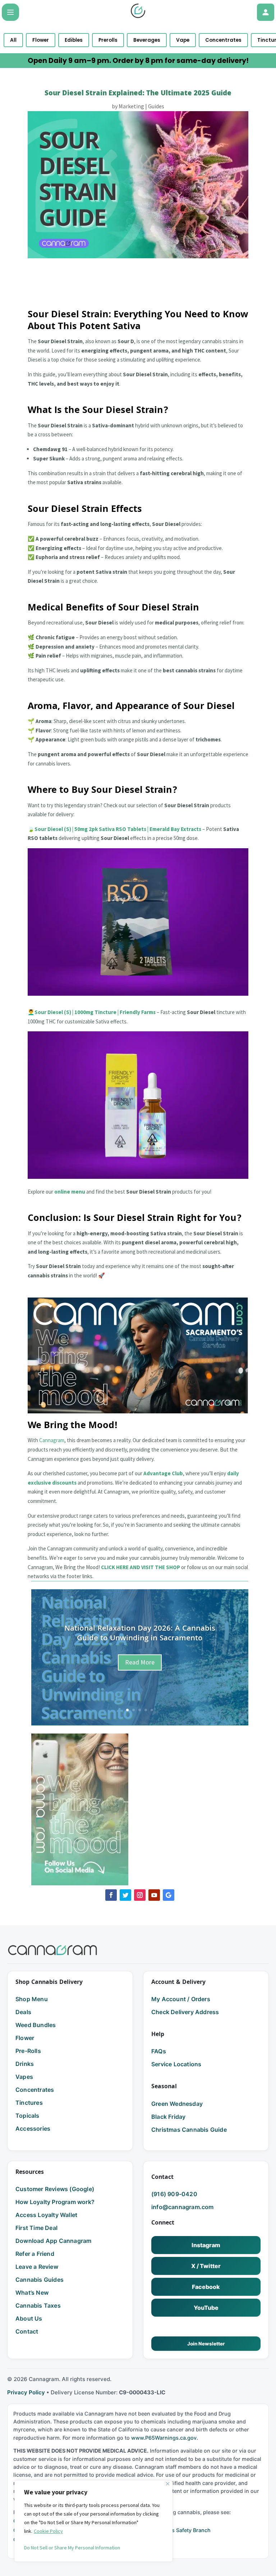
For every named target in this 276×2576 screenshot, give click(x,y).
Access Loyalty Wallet (46, 2215)
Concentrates (223, 40)
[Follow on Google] (169, 1895)
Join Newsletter (206, 2344)
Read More (140, 1662)
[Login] (266, 12)
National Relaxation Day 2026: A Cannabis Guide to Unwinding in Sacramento (140, 1634)
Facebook (206, 2287)
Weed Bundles (36, 2025)
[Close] (168, 2484)
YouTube (206, 2308)
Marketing (131, 106)
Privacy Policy (26, 2392)
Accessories (33, 2129)
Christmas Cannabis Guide (189, 2130)
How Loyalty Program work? (55, 2202)
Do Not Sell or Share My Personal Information (72, 2548)
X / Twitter (206, 2266)
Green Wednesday (177, 2104)
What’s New (32, 2293)
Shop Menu (32, 1999)
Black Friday (168, 2117)
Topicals (27, 2116)
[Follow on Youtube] (154, 1895)
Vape (183, 40)
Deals (23, 2012)
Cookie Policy (48, 2531)
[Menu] (10, 12)
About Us (29, 2318)
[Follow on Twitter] (125, 1895)
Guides (156, 106)
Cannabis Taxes (38, 2305)
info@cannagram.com (183, 2207)
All (13, 40)
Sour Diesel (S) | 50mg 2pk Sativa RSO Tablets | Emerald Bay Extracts (118, 829)
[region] (93, 2521)
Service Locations (176, 2064)
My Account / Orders (181, 1999)
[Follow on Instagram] (140, 1895)
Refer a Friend (35, 2254)
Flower (41, 40)
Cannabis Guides (40, 2280)
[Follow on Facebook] (111, 1895)
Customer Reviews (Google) (55, 2189)
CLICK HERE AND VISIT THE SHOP (141, 1567)
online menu (70, 1192)
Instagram (206, 2245)
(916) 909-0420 (174, 2194)
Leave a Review (37, 2267)
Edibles (74, 40)
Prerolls (108, 40)
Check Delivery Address (185, 2012)
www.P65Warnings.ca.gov (164, 2438)
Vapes (24, 2077)
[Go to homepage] (52, 1950)
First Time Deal (36, 2228)
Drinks (25, 2064)
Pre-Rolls (28, 2051)
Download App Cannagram (53, 2241)
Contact (27, 2331)
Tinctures (29, 2103)
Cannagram (52, 1440)
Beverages (147, 40)
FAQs (159, 2051)
